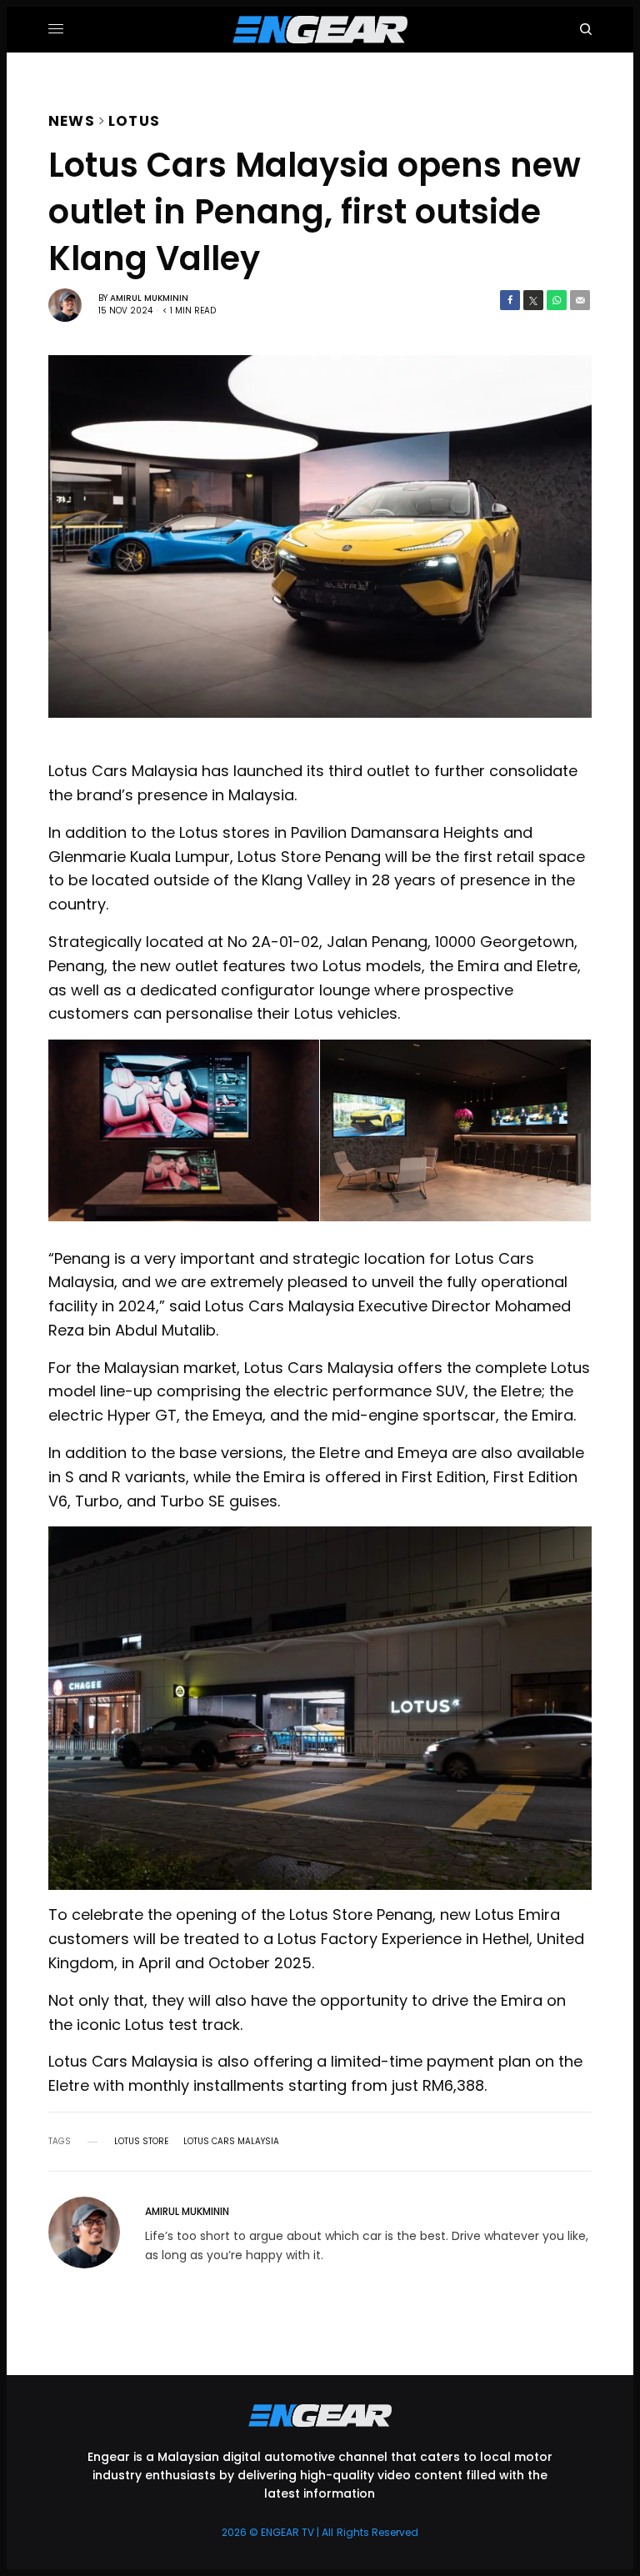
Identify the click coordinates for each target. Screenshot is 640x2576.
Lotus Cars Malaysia (231, 2142)
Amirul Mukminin (149, 298)
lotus (134, 119)
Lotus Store (141, 2142)
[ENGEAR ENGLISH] (320, 30)
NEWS (72, 119)
